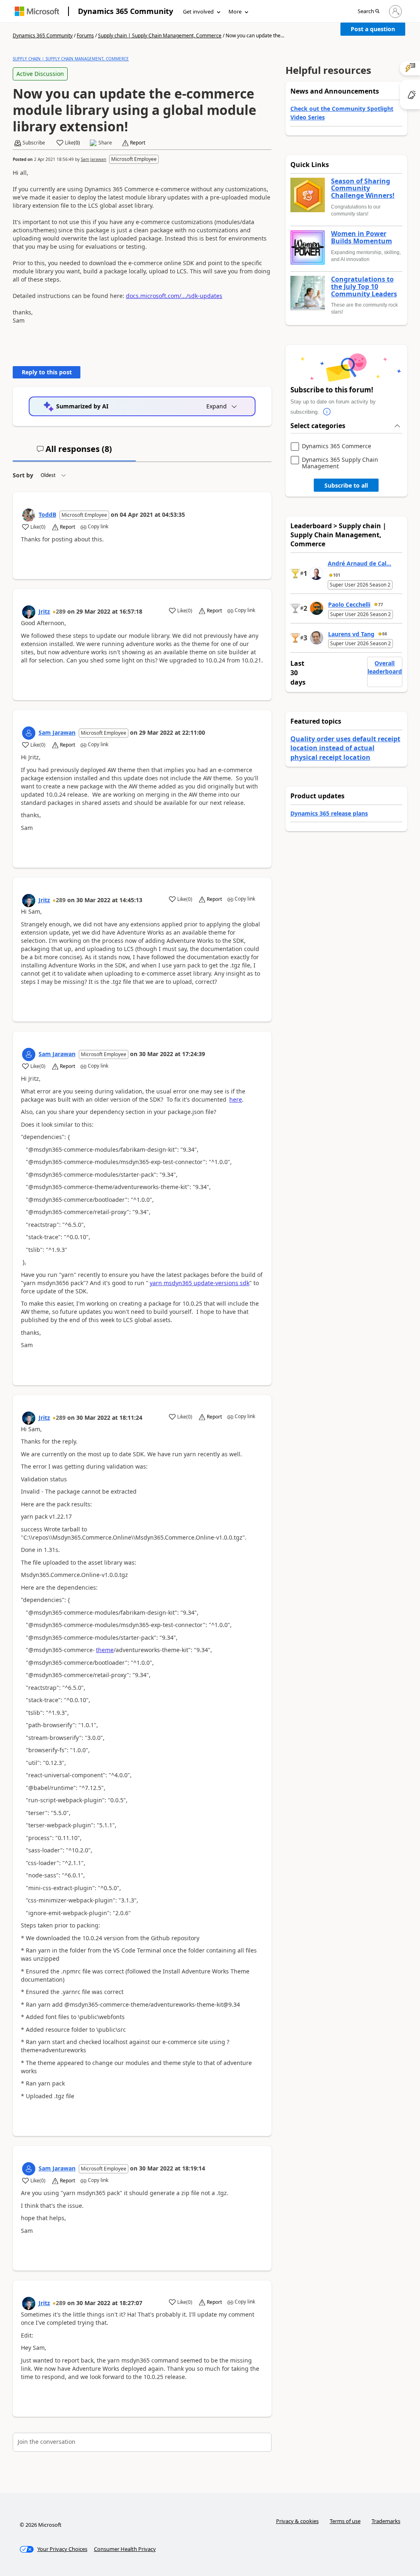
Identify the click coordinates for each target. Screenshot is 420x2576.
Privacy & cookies (297, 2521)
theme (105, 1650)
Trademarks (386, 2521)
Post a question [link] (373, 29)
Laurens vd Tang (351, 634)
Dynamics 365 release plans (329, 813)
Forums (85, 36)
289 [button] (61, 611)
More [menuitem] (235, 11)
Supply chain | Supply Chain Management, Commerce (160, 36)
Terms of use (345, 2521)
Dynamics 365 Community (126, 11)
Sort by (23, 475)
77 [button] (381, 605)
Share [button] (105, 143)
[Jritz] (29, 612)
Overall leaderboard (385, 667)
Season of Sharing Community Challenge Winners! (363, 189)
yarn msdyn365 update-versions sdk (200, 1283)
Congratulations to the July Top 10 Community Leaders (364, 287)
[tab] (74, 452)
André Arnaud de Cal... (360, 563)
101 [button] (337, 575)
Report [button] (138, 143)
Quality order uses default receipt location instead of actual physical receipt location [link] (345, 748)
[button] (369, 12)
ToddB (47, 515)
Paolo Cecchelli (349, 604)
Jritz (44, 611)
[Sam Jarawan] (29, 733)
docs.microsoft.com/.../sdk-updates (174, 296)
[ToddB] (29, 515)
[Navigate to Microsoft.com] (37, 11)
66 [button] (385, 634)
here (236, 1099)
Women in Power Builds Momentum (362, 237)
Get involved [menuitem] (198, 11)
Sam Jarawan (94, 159)
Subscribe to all (346, 485)
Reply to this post (47, 372)
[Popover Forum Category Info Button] (327, 412)
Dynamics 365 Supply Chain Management (340, 463)
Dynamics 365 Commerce (337, 446)
